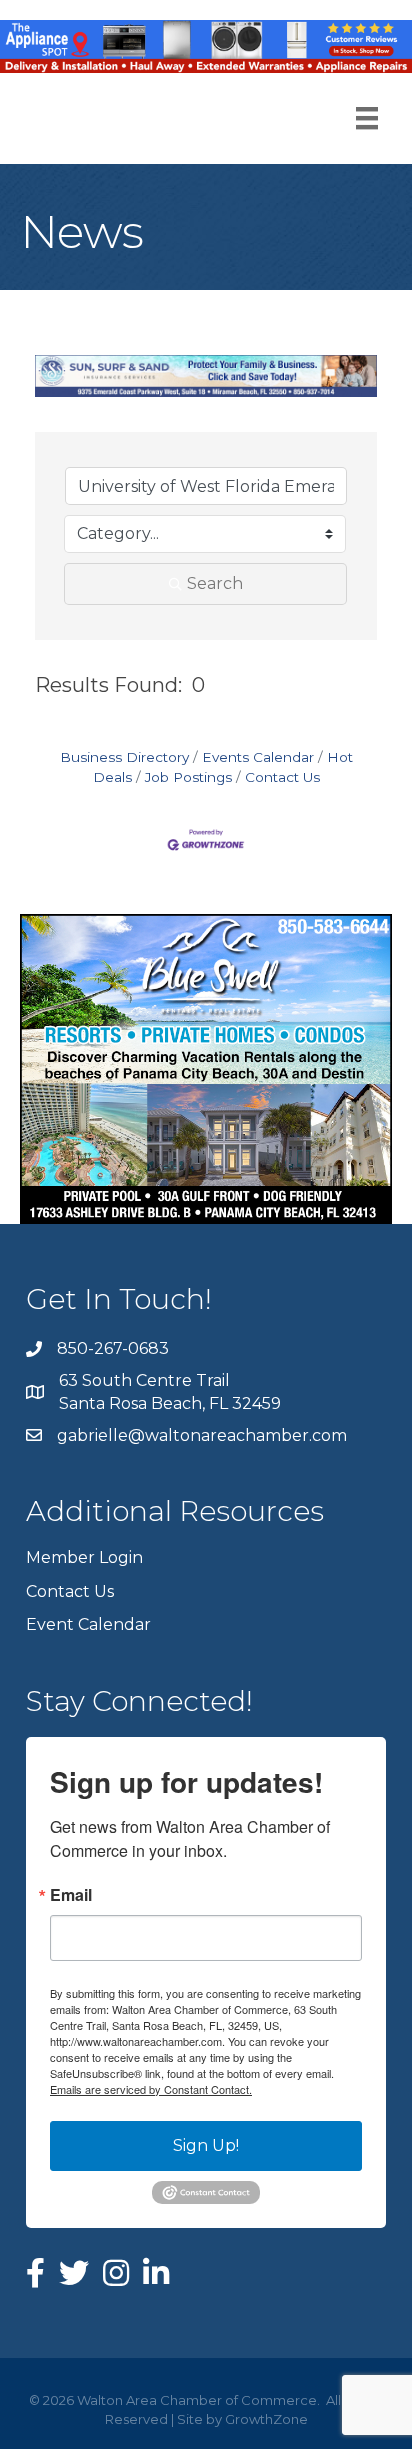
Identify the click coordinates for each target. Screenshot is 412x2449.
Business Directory (124, 757)
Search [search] (215, 583)
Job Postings (188, 777)
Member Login (84, 1557)
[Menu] (367, 118)
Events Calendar (258, 757)
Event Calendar (88, 1624)
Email (71, 1895)
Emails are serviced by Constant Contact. (151, 2089)
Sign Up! (206, 2145)
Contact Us (282, 777)
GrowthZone (266, 2419)
